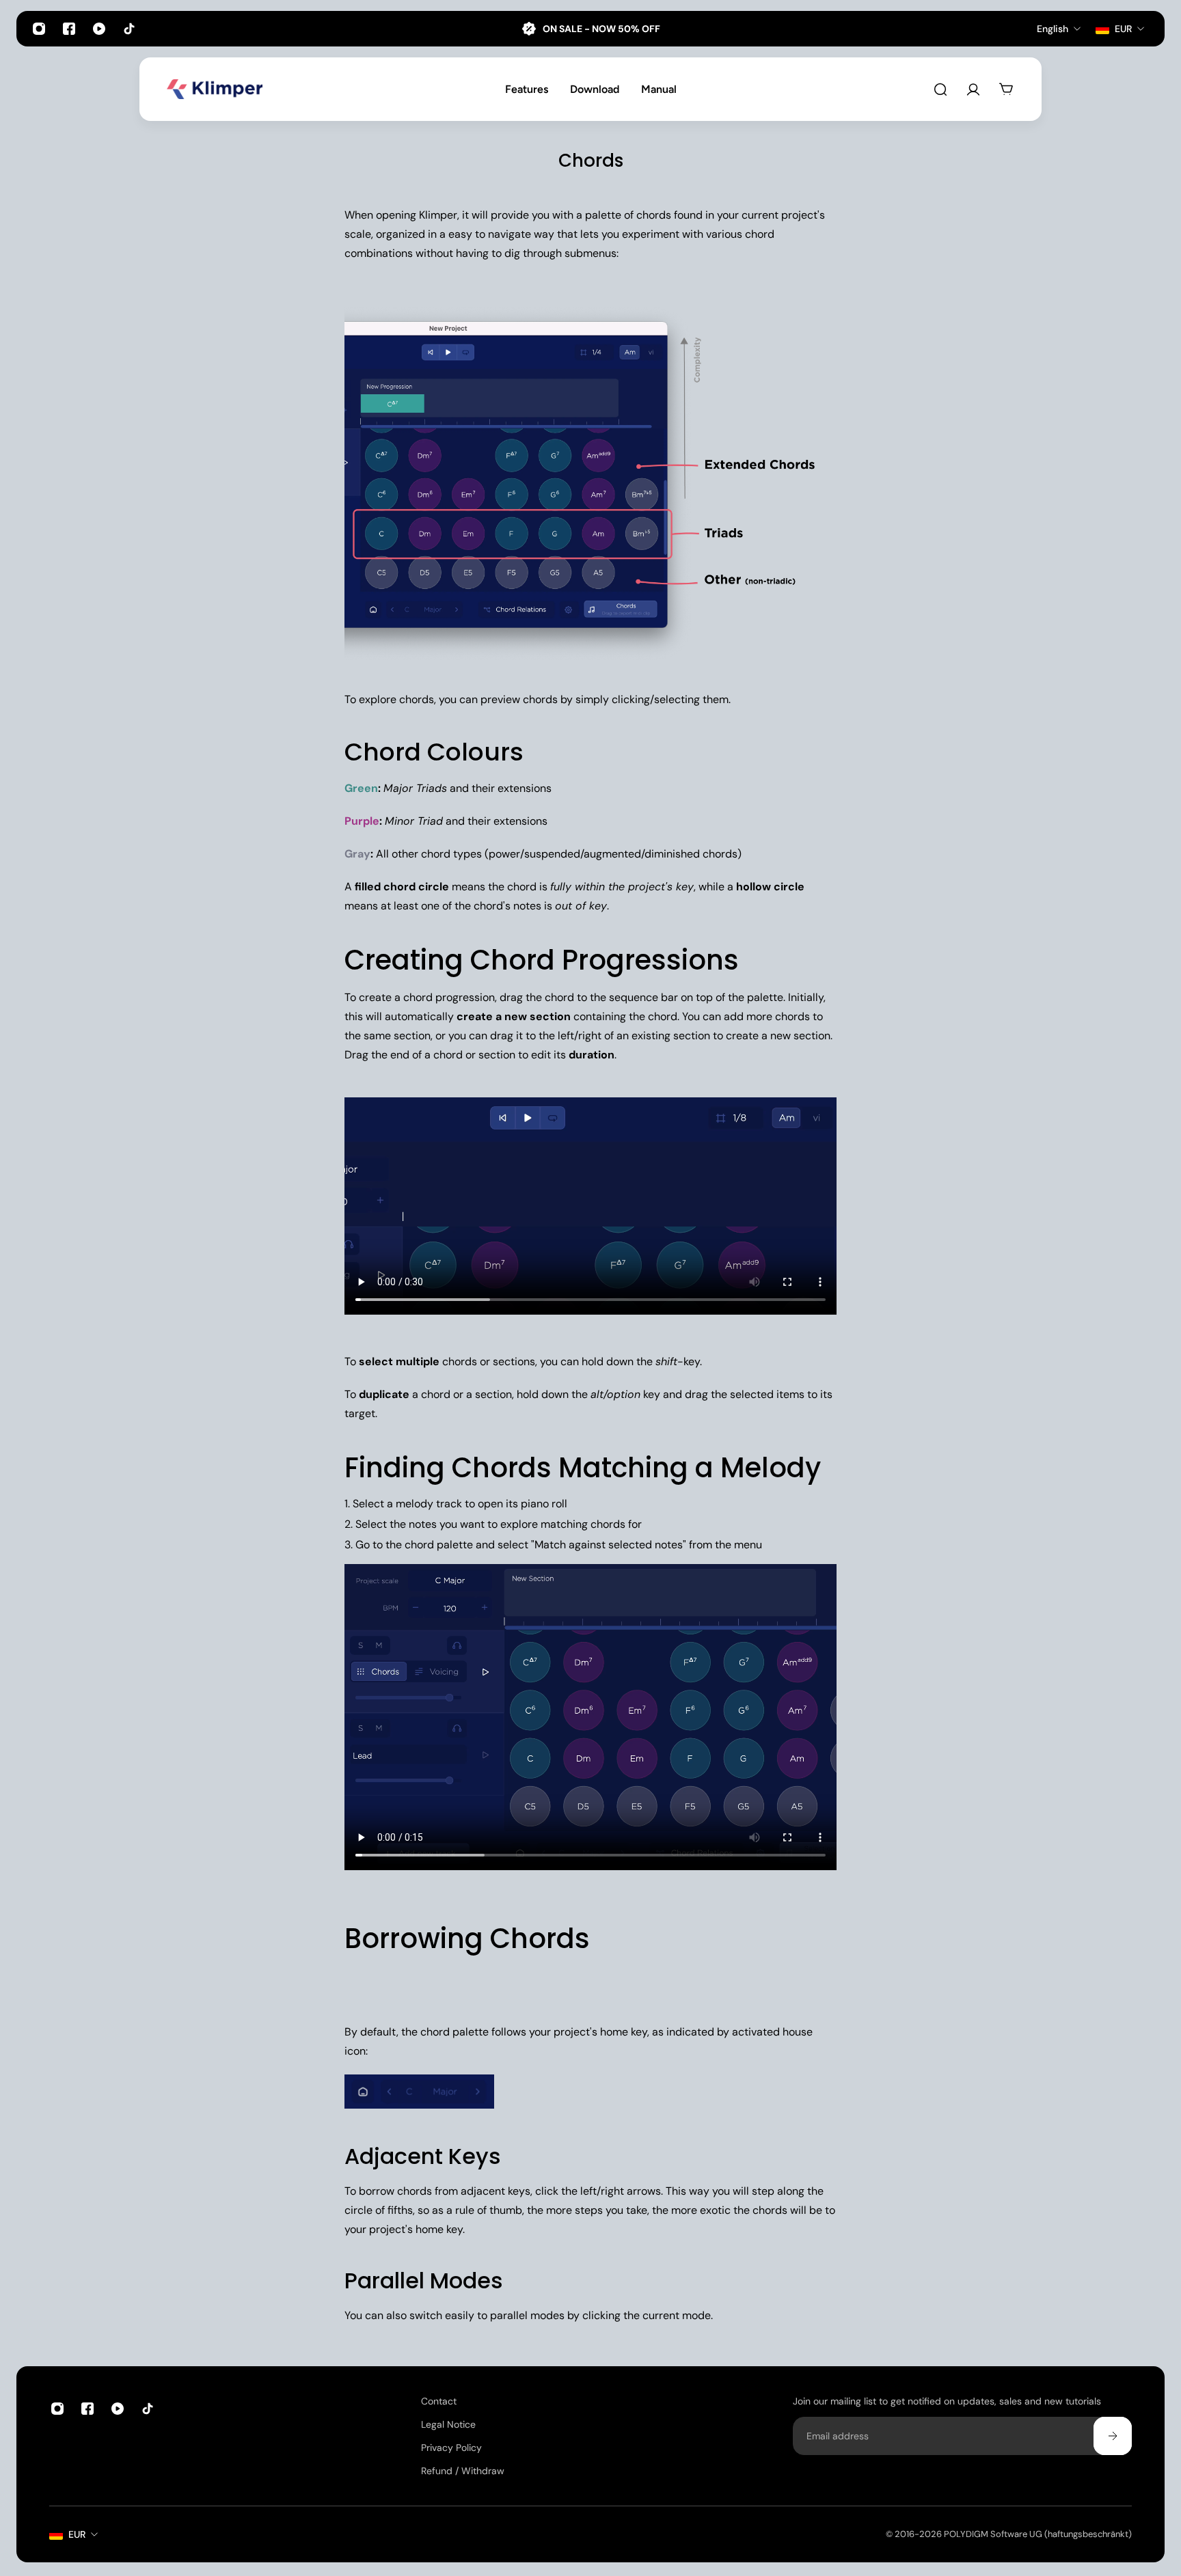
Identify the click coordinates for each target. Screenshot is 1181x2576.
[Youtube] (99, 29)
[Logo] (215, 89)
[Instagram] (39, 29)
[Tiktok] (129, 29)
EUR (77, 2534)
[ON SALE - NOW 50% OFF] (590, 29)
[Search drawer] (940, 90)
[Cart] (1006, 90)
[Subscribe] (1113, 2436)
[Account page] (973, 90)
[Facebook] (69, 29)
